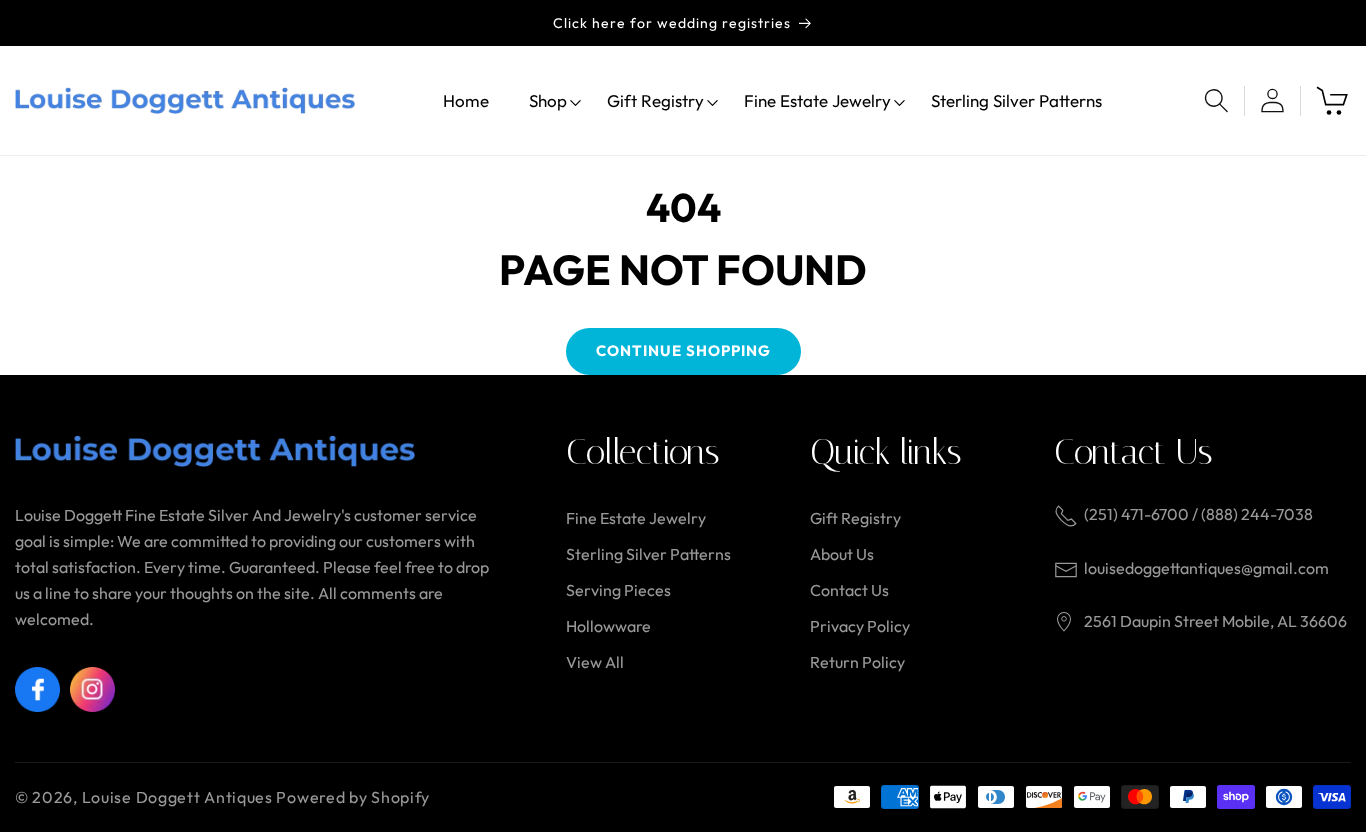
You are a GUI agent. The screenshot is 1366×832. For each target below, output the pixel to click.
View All (595, 662)
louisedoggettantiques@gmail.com (1206, 568)
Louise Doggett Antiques (177, 797)
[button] (548, 100)
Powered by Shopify (353, 797)
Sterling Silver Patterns (648, 554)
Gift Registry (855, 518)
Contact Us (849, 590)
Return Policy (857, 662)
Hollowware (608, 626)
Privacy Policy (860, 626)
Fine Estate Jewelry (636, 518)
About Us (842, 554)
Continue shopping (683, 350)
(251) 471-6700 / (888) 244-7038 (1198, 514)
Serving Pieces (618, 590)
